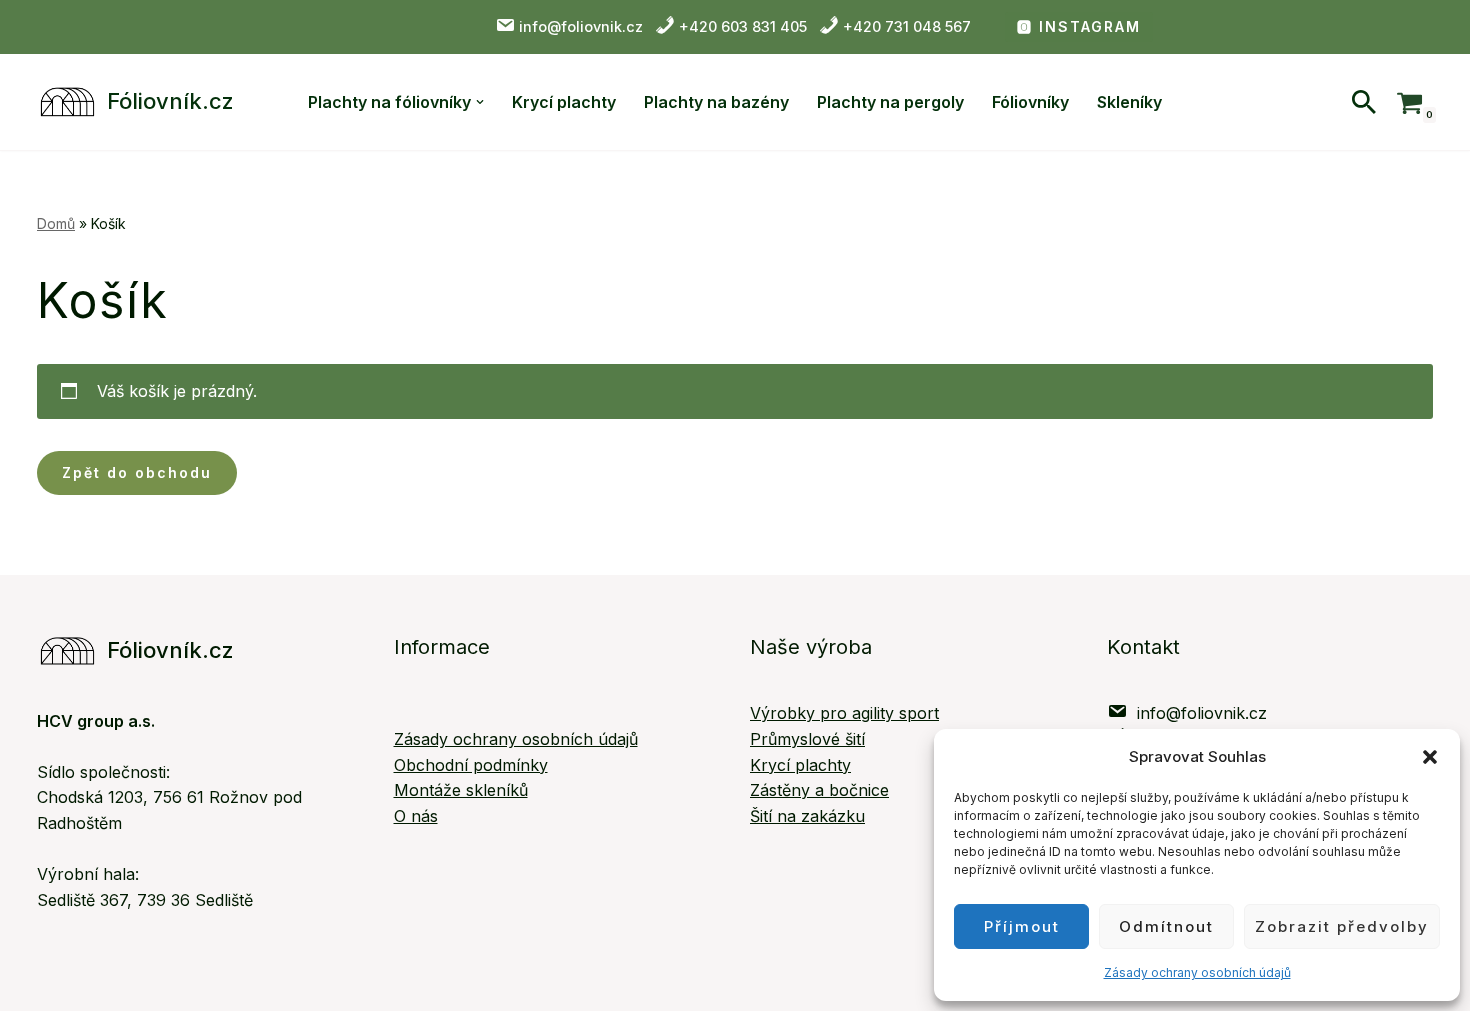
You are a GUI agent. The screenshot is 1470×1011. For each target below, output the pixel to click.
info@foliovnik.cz (583, 26)
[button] (1430, 757)
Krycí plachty (564, 102)
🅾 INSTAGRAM (1079, 26)
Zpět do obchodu (137, 472)
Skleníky (1129, 102)
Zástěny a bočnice (819, 790)
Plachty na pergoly (890, 102)
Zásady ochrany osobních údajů (1197, 972)
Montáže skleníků (461, 790)
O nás (416, 816)
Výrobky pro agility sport (844, 713)
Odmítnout (1166, 926)
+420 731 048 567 (905, 26)
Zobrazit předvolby (1342, 926)
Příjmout (1022, 926)
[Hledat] (1364, 102)
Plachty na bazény (716, 102)
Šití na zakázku (807, 816)
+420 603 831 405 (743, 26)
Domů (56, 223)
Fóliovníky (1030, 102)
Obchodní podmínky (471, 765)
